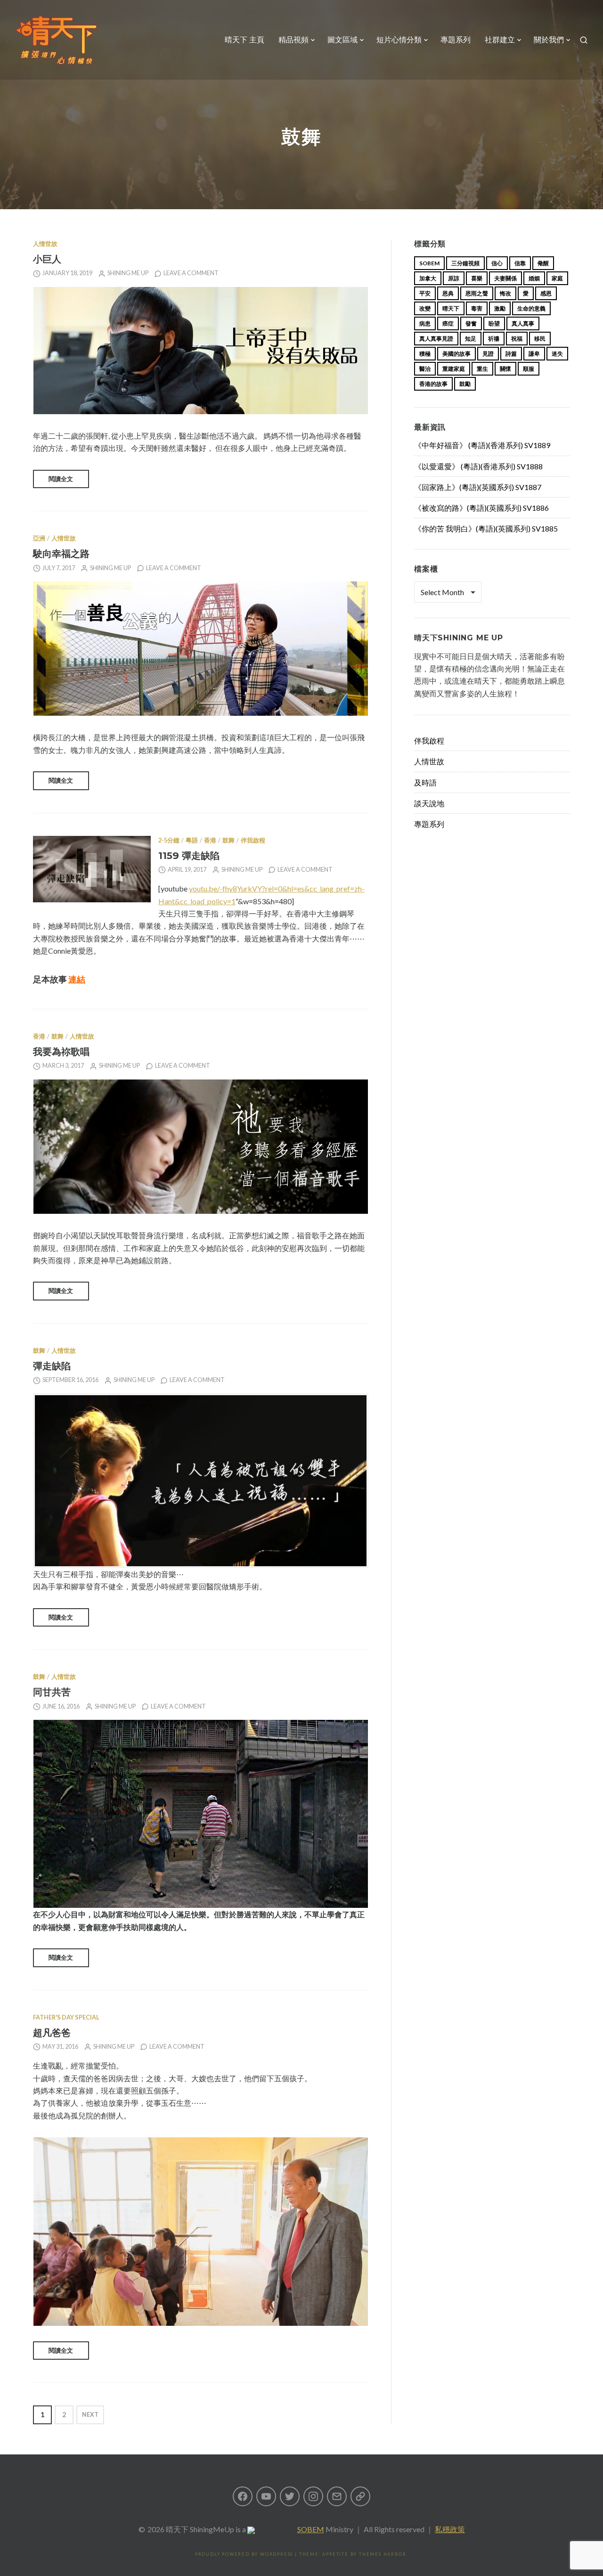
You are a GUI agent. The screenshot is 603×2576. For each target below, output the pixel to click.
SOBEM (311, 2529)
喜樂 (477, 278)
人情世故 (45, 244)
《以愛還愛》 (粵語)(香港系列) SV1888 (478, 466)
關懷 (505, 369)
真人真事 (523, 323)
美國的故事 (456, 354)
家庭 (557, 278)
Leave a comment (191, 273)
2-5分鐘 (169, 840)
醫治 (425, 369)
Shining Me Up (128, 273)
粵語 (192, 840)
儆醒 (543, 263)
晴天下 (451, 308)
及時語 (425, 782)
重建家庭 (454, 369)
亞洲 (39, 538)
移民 (540, 339)
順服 (529, 369)
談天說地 (429, 803)
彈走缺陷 (52, 1366)
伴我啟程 (253, 840)
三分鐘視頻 (465, 263)
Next (90, 2415)
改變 (425, 308)
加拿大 (428, 278)
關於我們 (549, 40)
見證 (488, 354)
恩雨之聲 (477, 293)
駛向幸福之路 (61, 553)
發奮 (471, 323)
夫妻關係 (505, 278)
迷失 (557, 354)
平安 (425, 293)
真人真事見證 (436, 339)
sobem (429, 263)
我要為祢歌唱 (61, 1051)
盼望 (494, 323)
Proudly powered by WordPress (244, 2554)
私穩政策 (450, 2529)
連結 (77, 979)
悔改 (505, 293)
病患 (425, 323)
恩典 (448, 293)
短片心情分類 (399, 40)
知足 (471, 339)
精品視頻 (293, 40)
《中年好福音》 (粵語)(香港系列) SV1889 (482, 445)
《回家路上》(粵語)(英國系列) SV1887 (478, 487)
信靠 (520, 263)
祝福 (517, 339)
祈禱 (494, 339)
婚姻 (534, 278)
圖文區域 (342, 40)
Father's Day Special (66, 2017)
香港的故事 (433, 384)
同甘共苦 (52, 1692)
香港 (210, 840)
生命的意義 (531, 308)
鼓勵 (465, 384)
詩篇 (511, 354)
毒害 (477, 308)
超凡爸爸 (52, 2032)
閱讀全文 (61, 479)
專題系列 (456, 40)
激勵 (500, 308)
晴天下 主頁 (244, 40)
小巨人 (47, 259)
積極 (425, 354)
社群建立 (500, 40)
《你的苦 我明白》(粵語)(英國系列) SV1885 (486, 528)
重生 (482, 369)
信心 (497, 263)
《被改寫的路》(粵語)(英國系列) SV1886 (481, 508)
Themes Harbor (383, 2554)
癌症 (448, 323)
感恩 (546, 293)
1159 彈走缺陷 (189, 855)
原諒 (454, 278)
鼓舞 (228, 840)
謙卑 (534, 354)
